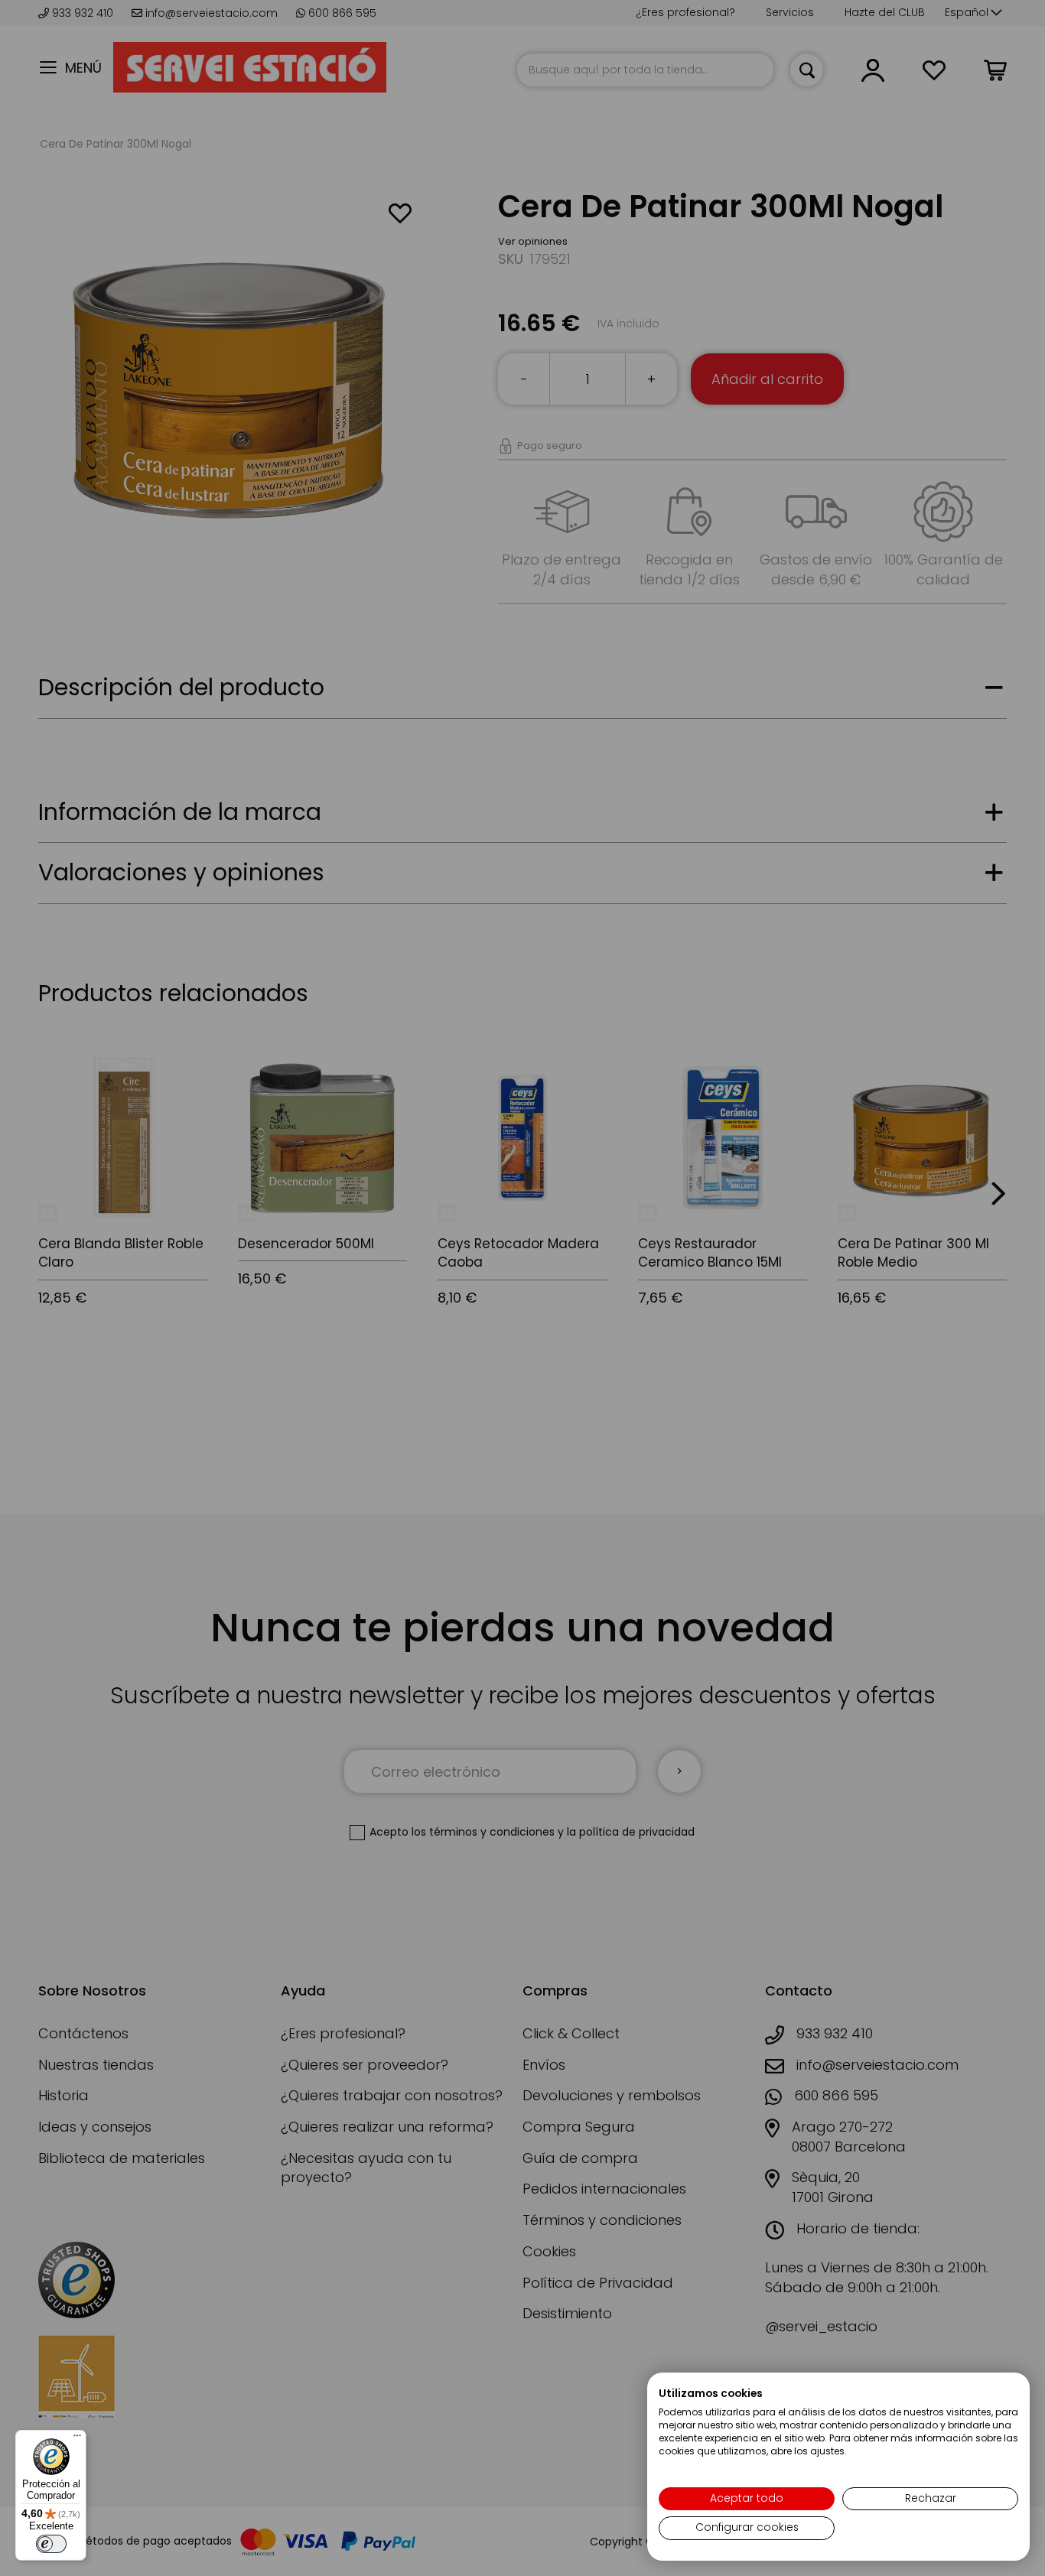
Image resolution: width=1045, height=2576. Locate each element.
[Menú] (77, 2439)
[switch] (51, 2544)
